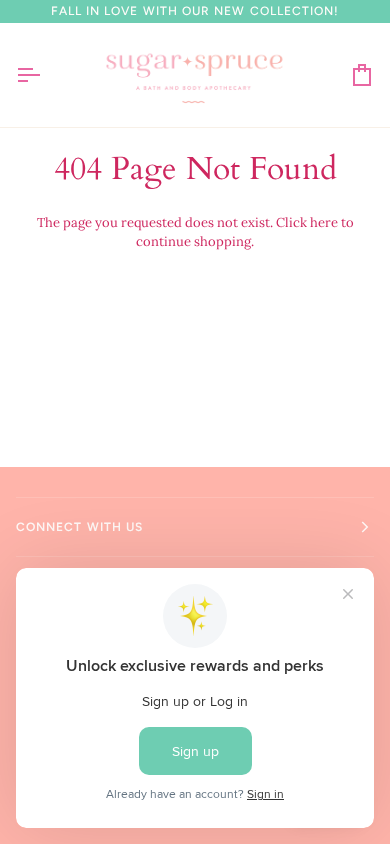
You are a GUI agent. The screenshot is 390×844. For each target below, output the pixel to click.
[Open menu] (46, 75)
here (324, 222)
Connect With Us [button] (79, 527)
